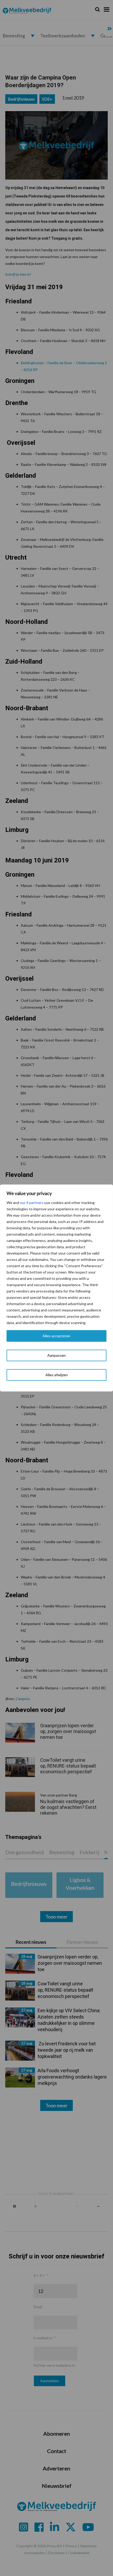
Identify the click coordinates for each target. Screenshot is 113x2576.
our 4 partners (32, 1203)
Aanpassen (56, 1355)
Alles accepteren (56, 1336)
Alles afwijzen (57, 1375)
